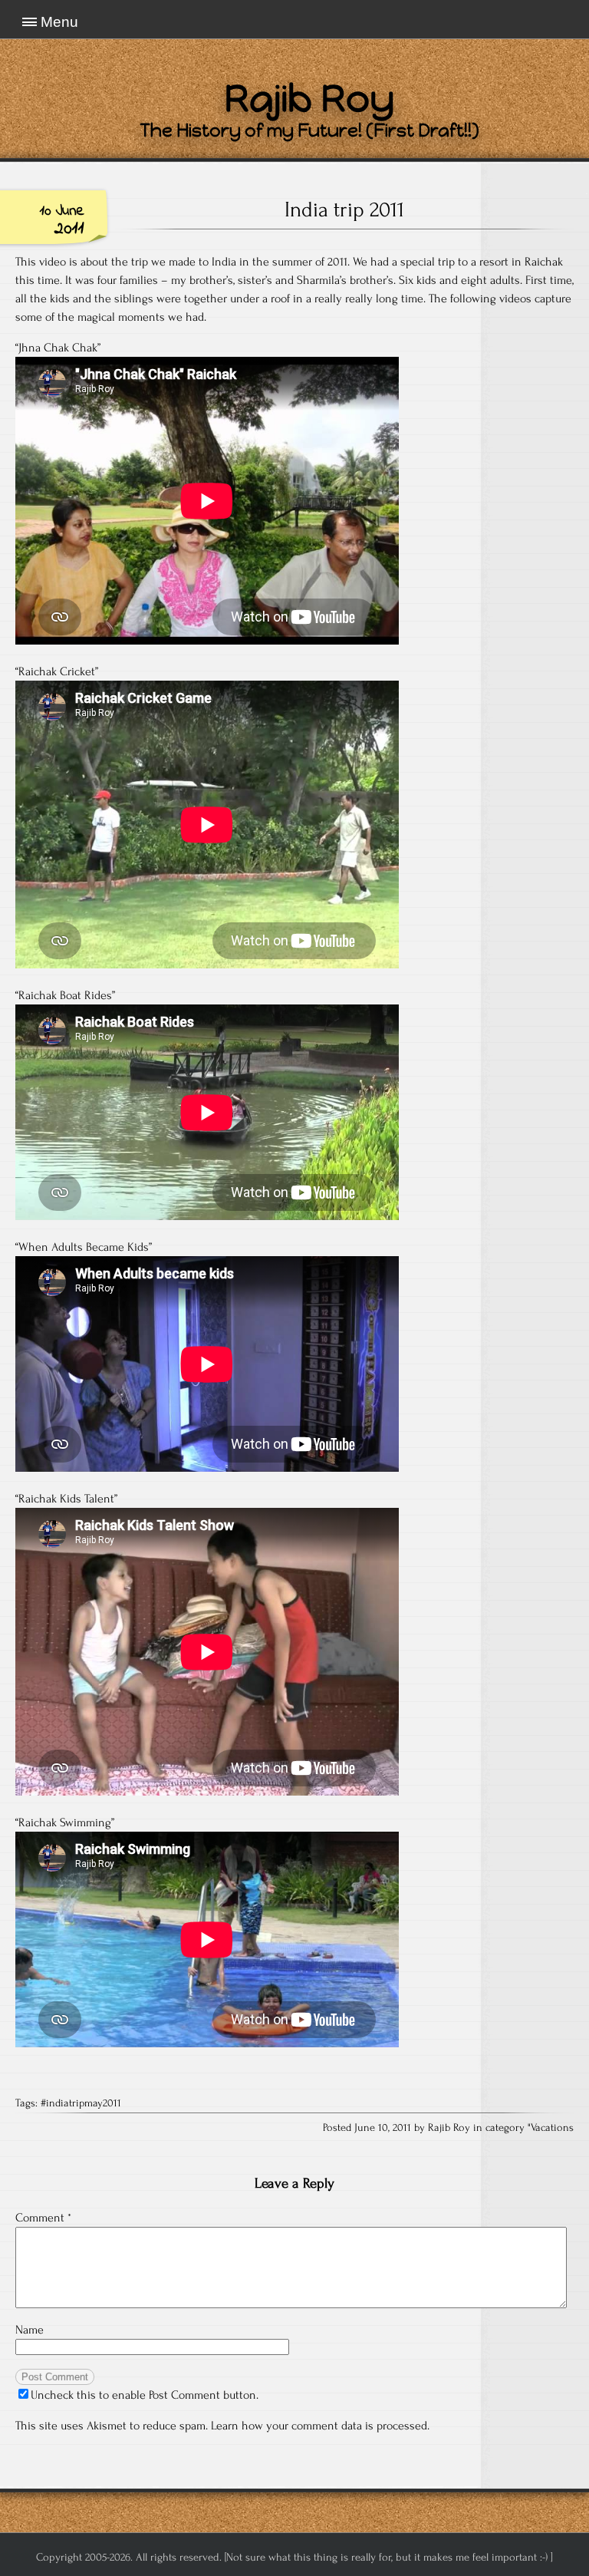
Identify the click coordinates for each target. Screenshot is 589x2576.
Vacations (552, 2128)
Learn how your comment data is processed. (320, 2426)
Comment (43, 2218)
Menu (59, 22)
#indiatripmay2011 (81, 2103)
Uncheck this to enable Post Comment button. (145, 2395)
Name (30, 2330)
